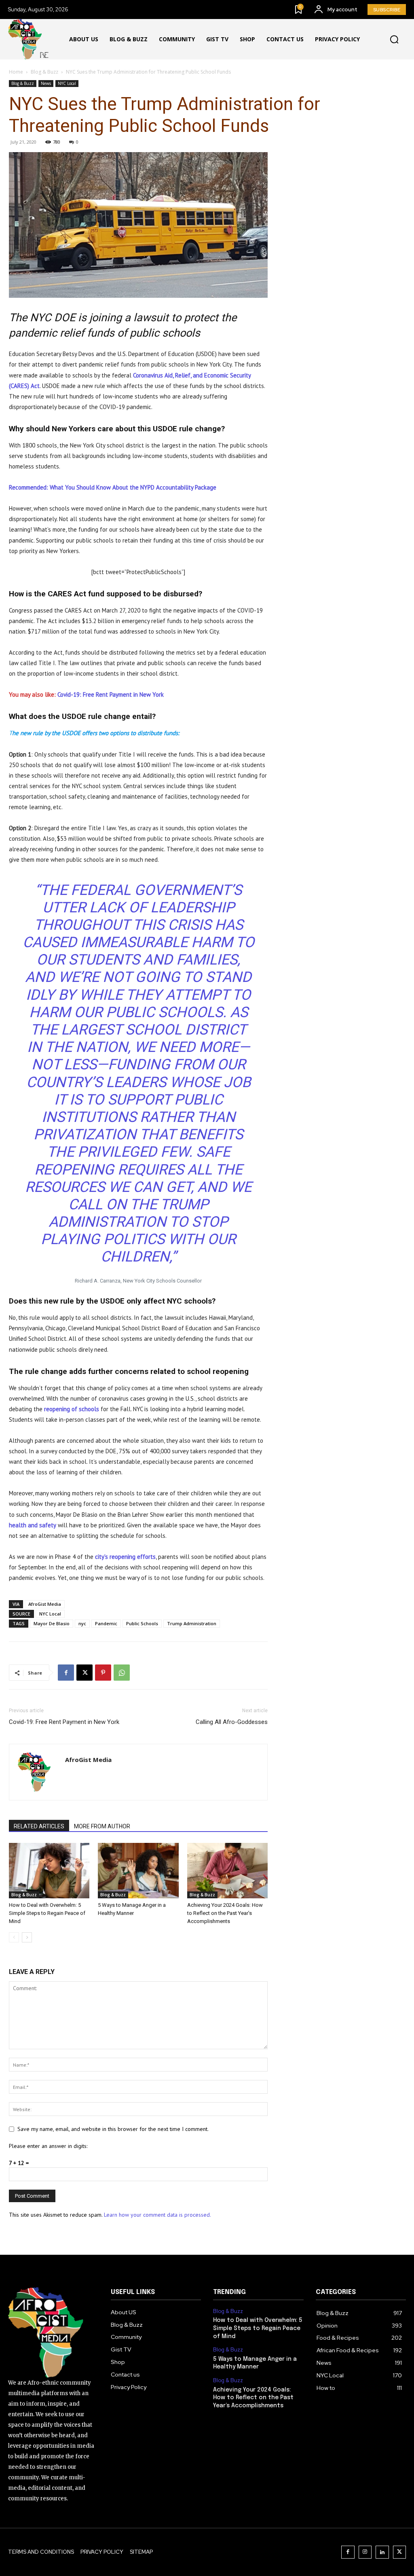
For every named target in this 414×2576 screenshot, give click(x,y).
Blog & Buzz (44, 72)
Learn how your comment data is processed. (157, 2215)
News (46, 83)
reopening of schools (72, 1409)
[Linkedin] (382, 2552)
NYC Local (67, 83)
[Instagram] (365, 2552)
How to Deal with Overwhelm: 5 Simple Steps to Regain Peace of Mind (47, 1913)
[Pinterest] (103, 1673)
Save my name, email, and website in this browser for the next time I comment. (113, 2129)
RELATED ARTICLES (39, 1826)
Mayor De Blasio (52, 1623)
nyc (82, 1623)
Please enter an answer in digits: (48, 2146)
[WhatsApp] (122, 1673)
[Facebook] (66, 1673)
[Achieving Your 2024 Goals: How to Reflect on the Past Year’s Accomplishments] (227, 1871)
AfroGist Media (45, 1604)
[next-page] (27, 1937)
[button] (394, 40)
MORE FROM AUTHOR (102, 1826)
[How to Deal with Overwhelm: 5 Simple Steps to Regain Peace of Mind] (49, 1871)
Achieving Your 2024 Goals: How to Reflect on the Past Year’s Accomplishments (225, 1913)
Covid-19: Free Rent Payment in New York (111, 694)
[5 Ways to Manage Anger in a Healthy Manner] (138, 1871)
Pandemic (106, 1623)
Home (16, 72)
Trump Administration (192, 1623)
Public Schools (142, 1623)
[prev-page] (14, 1937)
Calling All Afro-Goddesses (232, 1722)
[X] (84, 1673)
